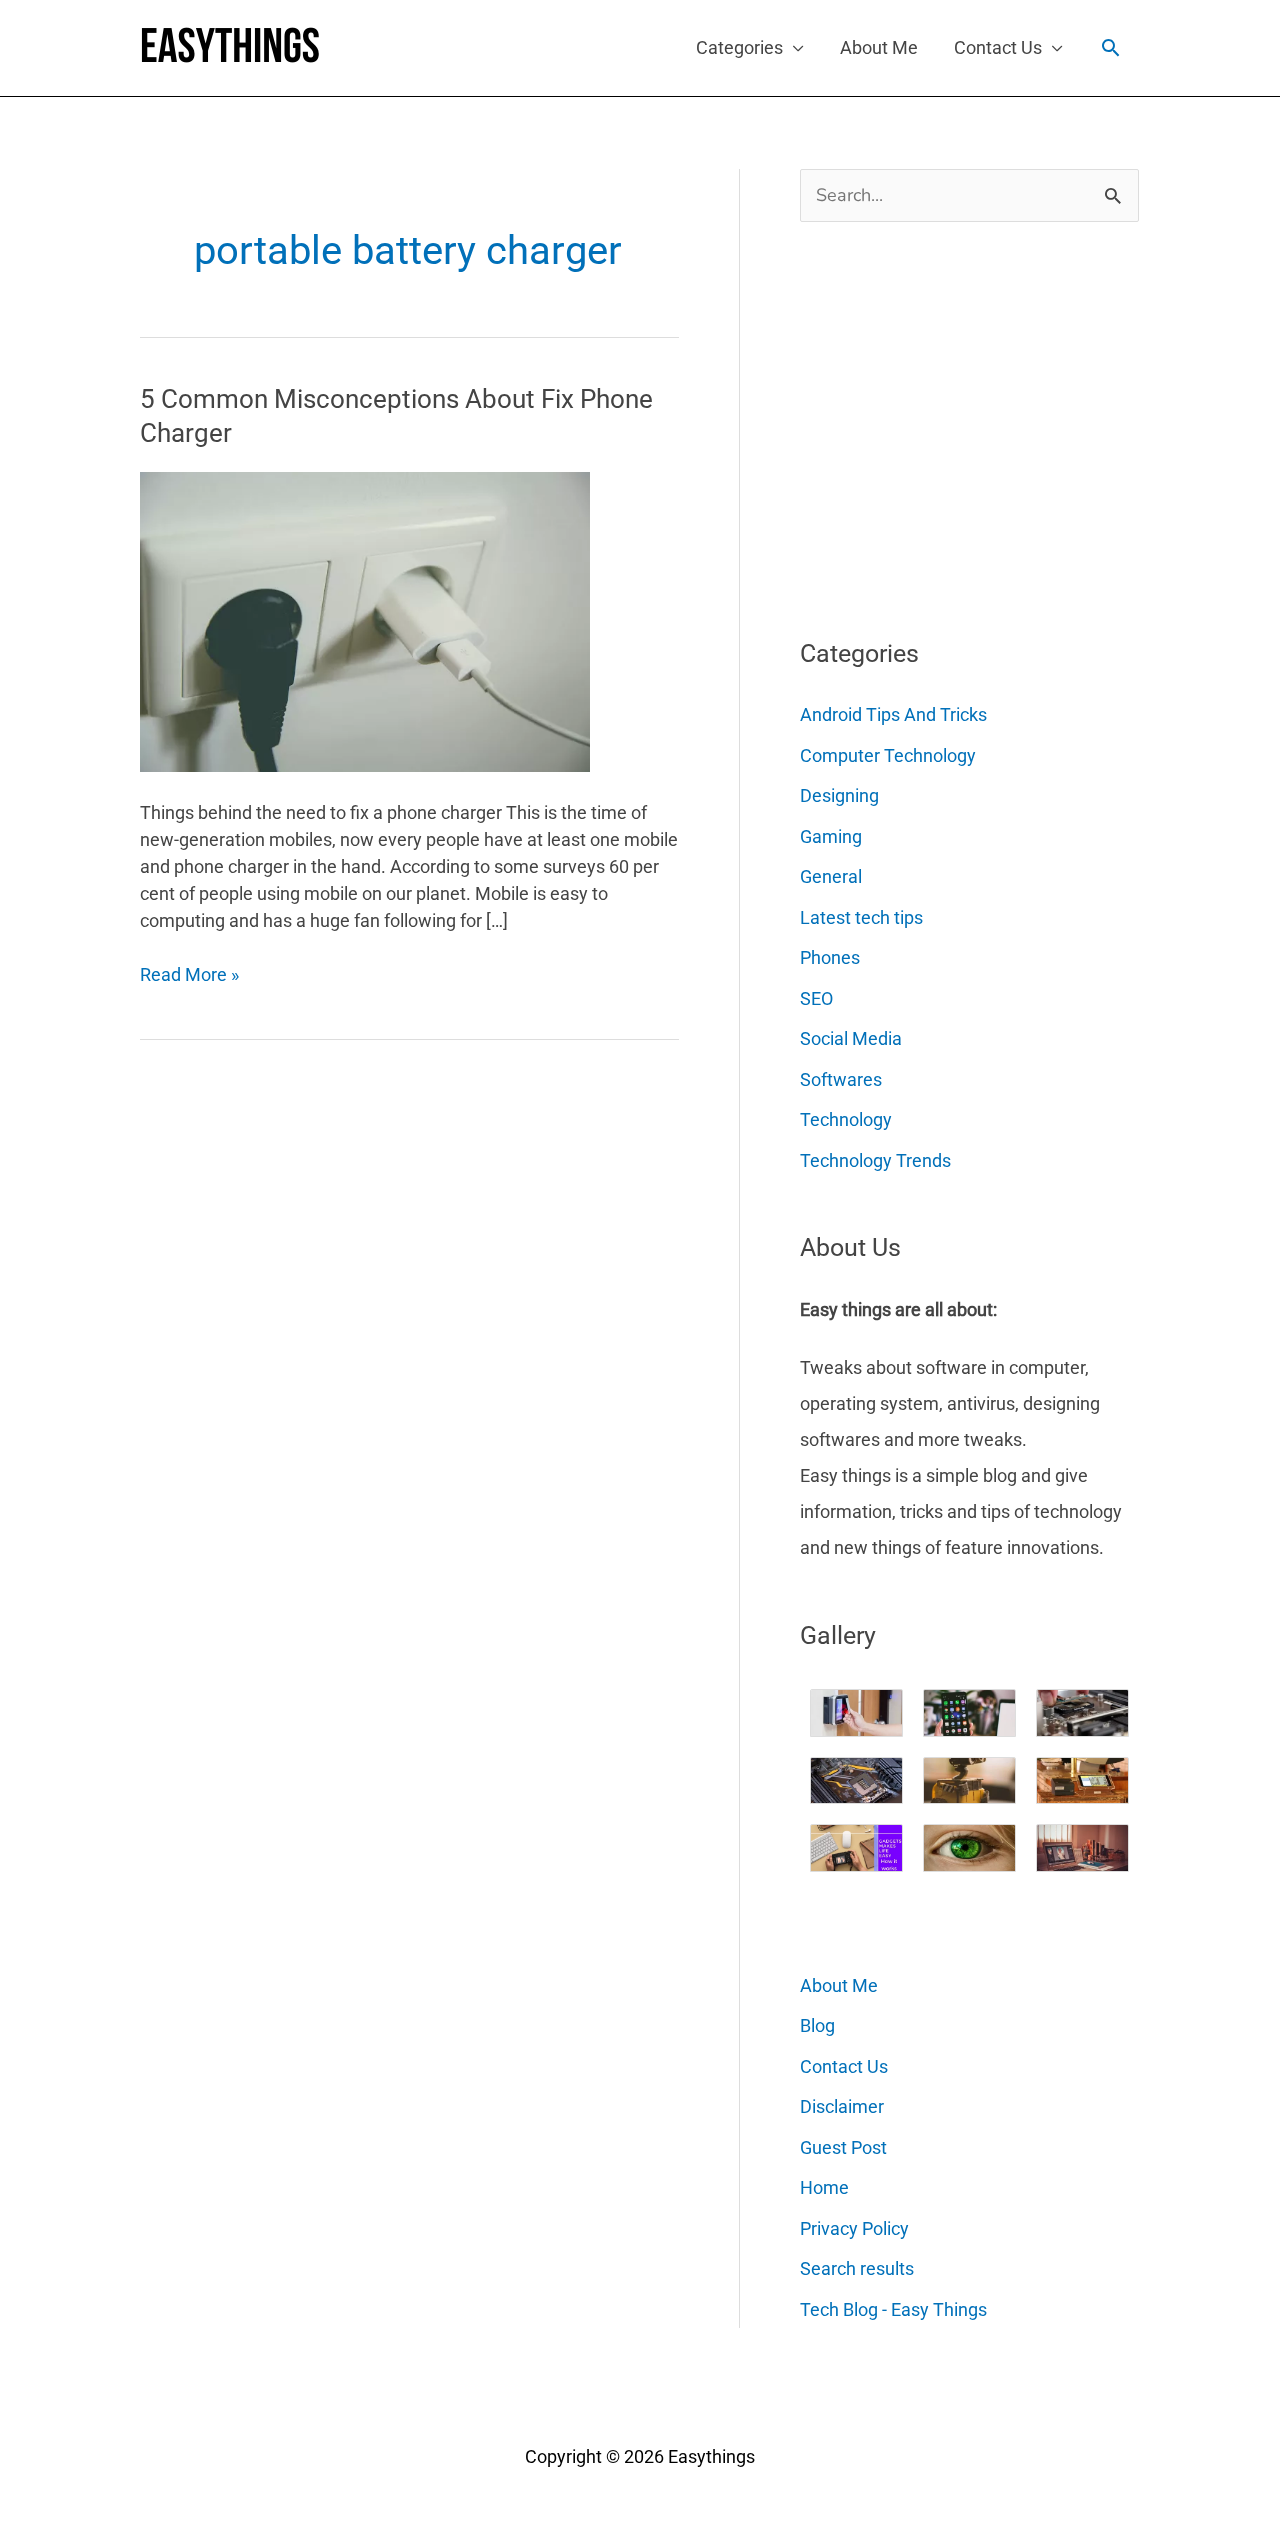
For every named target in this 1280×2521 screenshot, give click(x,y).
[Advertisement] (950, 422)
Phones (830, 957)
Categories (739, 47)
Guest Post (843, 2147)
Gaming (831, 836)
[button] (1110, 47)
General (831, 876)
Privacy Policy (854, 2228)
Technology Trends (875, 1160)
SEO (816, 998)
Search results (857, 2268)
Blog (817, 2025)
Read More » (189, 975)
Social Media (851, 1038)
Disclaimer (842, 2106)
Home (824, 2187)
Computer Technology (888, 755)
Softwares (841, 1079)
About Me (879, 47)
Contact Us (998, 47)
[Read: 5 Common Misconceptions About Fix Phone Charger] (365, 620)
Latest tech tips (861, 917)
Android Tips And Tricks (893, 714)
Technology (846, 1119)
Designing (839, 795)
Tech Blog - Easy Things (893, 2309)
